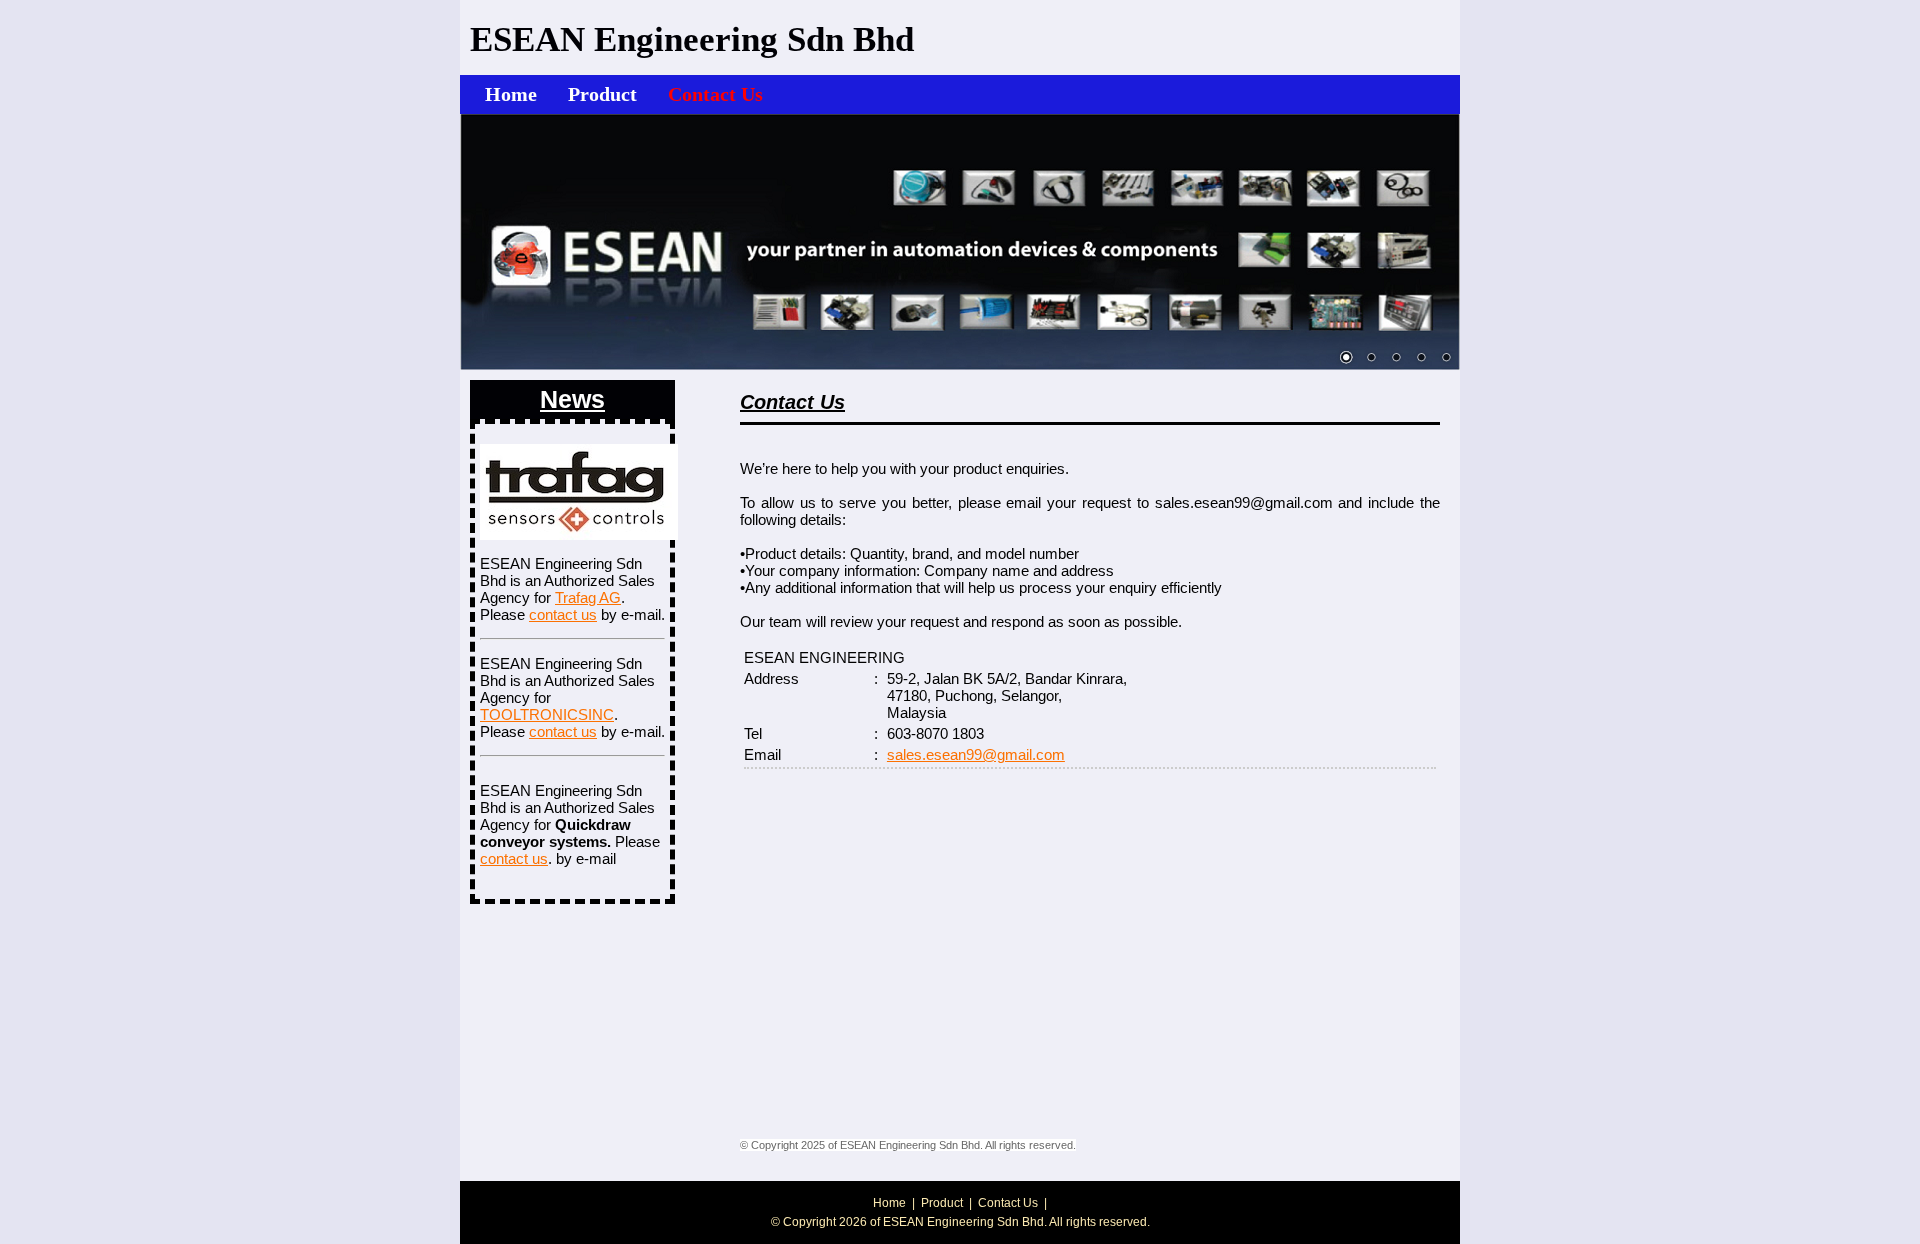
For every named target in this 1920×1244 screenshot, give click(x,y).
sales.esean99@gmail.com (976, 754)
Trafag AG (588, 597)
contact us (563, 614)
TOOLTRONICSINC (547, 714)
